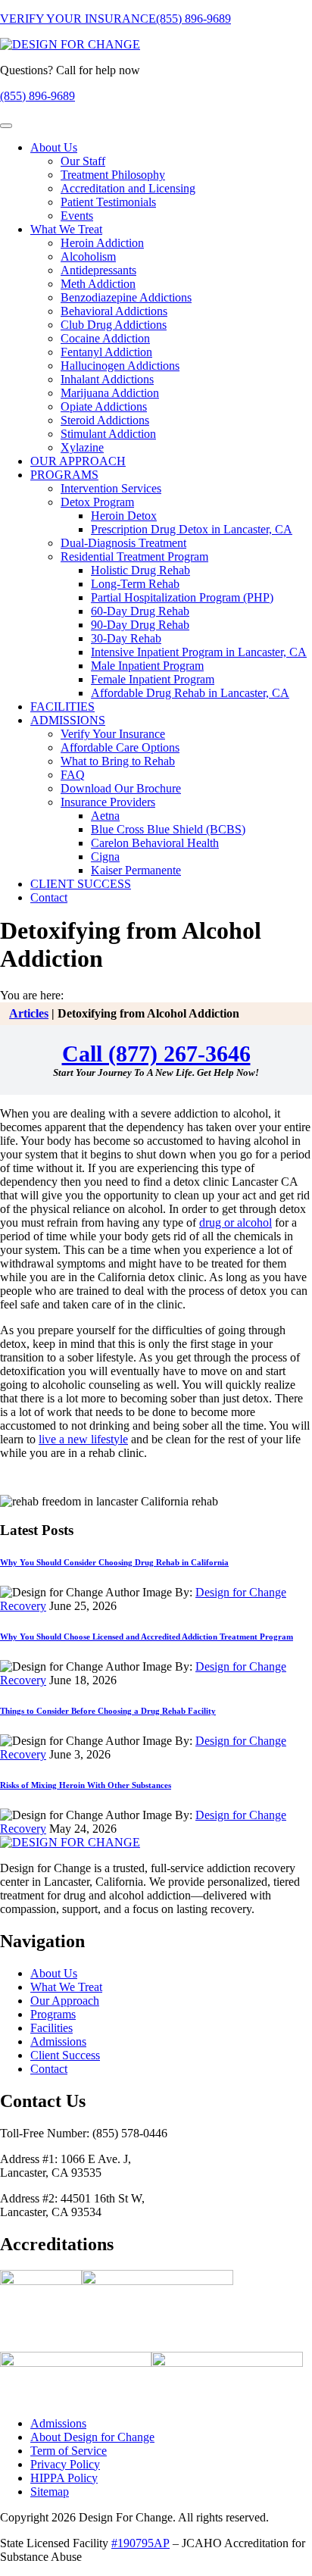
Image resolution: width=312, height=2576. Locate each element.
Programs (53, 2014)
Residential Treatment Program (134, 556)
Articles (29, 1013)
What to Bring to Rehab (118, 761)
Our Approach (65, 2001)
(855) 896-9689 (193, 19)
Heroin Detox (124, 516)
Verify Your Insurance (113, 734)
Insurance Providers (108, 802)
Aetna (105, 816)
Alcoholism (88, 256)
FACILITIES (62, 707)
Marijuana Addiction (110, 393)
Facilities (51, 2028)
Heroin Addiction (102, 243)
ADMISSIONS (68, 720)
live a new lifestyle (83, 1439)
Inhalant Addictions (107, 379)
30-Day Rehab (126, 638)
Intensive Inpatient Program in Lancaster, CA (199, 652)
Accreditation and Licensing (128, 188)
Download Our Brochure (121, 788)
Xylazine (82, 447)
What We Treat (66, 229)
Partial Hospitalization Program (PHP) (182, 597)
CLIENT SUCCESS (81, 884)
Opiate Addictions (104, 406)
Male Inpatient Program (147, 666)
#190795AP (140, 2543)
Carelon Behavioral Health (155, 843)
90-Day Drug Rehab (140, 625)
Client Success (65, 2055)
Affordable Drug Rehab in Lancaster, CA (190, 693)
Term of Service (69, 2451)
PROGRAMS (64, 475)
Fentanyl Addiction (106, 352)
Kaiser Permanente (136, 870)
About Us (54, 147)
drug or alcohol (236, 1222)
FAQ (73, 775)
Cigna (105, 857)
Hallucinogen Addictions (120, 366)
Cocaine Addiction (105, 338)
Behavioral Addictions (114, 311)
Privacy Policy (65, 2464)
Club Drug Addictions (114, 325)
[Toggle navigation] (6, 126)
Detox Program (97, 502)
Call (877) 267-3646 (156, 1054)
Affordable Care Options (120, 747)
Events (77, 216)
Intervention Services (111, 488)
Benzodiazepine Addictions (126, 297)
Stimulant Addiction (108, 434)
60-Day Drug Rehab (140, 611)
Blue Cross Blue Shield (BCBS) (168, 829)
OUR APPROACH (78, 461)
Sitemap (50, 2492)
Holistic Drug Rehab (140, 570)
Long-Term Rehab (135, 584)
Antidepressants (98, 270)
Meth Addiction (98, 284)
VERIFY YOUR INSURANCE (78, 19)
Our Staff (83, 161)
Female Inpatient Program (153, 679)
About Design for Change (92, 2437)
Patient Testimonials (108, 202)
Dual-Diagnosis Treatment (123, 543)
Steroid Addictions (105, 420)
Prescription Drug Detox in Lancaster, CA (192, 529)
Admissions (58, 2041)
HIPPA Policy (64, 2478)
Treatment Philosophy (113, 175)
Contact (49, 897)
